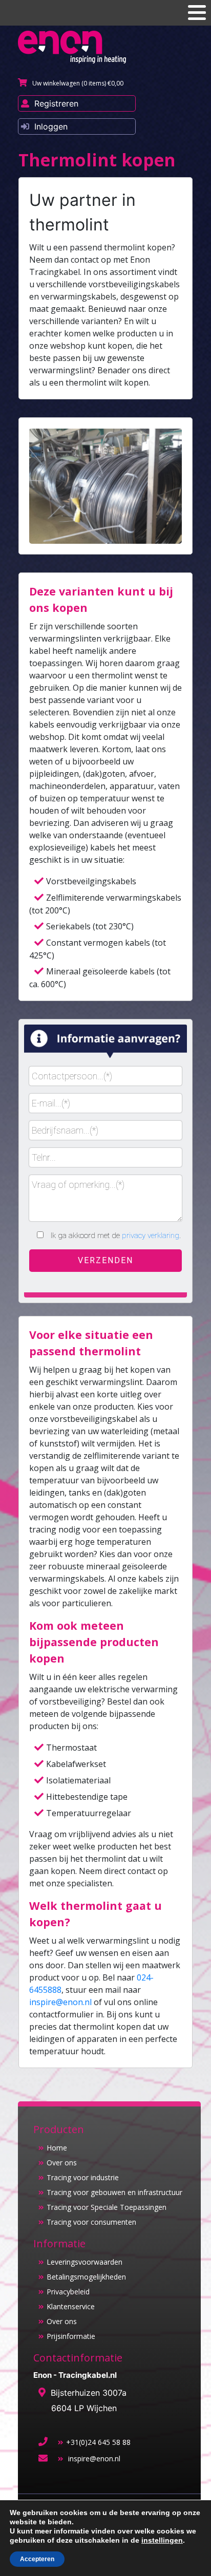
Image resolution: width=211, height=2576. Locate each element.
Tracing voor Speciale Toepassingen (107, 2207)
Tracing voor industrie (83, 2177)
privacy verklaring (151, 1236)
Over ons (62, 2163)
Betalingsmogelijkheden (86, 2277)
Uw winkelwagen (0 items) (78, 83)
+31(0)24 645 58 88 (98, 2442)
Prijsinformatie (71, 2336)
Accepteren (37, 2559)
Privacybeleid (68, 2292)
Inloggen (51, 126)
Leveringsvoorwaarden (85, 2262)
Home (57, 2148)
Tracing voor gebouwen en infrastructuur (114, 2192)
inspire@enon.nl (60, 2002)
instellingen (162, 2540)
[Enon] (72, 47)
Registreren (56, 103)
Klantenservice (71, 2306)
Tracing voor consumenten (91, 2222)
